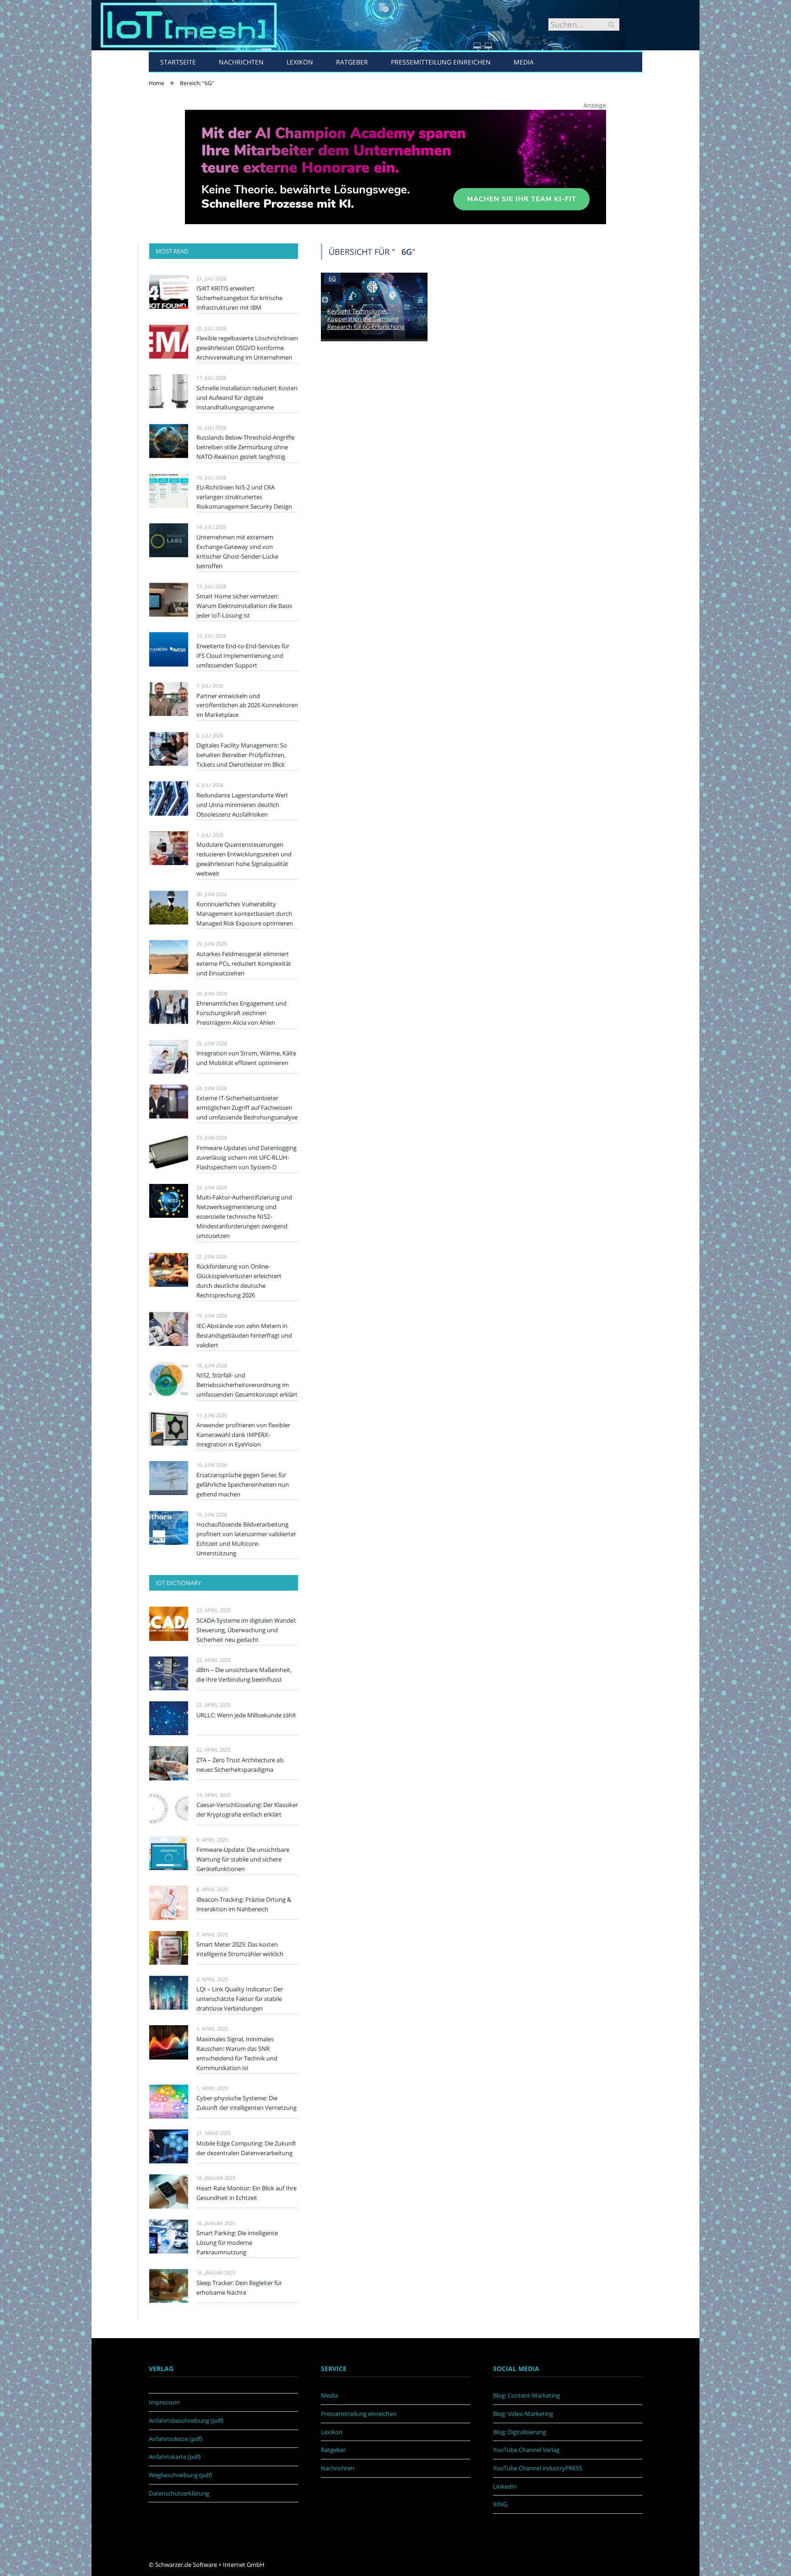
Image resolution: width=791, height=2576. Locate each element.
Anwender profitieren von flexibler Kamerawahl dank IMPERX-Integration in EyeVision (243, 1435)
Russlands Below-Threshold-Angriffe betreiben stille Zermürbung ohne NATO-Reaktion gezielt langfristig (245, 447)
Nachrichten (241, 62)
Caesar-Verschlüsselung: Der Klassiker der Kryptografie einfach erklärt (247, 1810)
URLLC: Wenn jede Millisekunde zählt (246, 1715)
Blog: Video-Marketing (523, 2414)
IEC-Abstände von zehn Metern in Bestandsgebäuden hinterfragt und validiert (244, 1335)
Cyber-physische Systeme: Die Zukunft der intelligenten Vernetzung (247, 2103)
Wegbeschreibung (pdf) (180, 2475)
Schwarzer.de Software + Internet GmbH (210, 2565)
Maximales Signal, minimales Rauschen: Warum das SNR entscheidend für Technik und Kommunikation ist (237, 2053)
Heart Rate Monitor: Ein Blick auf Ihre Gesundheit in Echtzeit (247, 2193)
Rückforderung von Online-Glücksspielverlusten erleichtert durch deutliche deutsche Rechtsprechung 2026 (239, 1281)
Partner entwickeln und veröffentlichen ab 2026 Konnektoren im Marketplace (247, 705)
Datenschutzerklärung (179, 2493)
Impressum (164, 2402)
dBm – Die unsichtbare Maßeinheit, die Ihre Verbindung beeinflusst (244, 1675)
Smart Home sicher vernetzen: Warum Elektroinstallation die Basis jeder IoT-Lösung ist (244, 606)
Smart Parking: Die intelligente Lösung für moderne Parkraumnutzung (237, 2243)
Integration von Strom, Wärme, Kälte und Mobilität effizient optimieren (246, 1058)
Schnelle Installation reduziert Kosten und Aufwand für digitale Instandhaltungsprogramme (247, 398)
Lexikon (300, 62)
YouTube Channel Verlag (526, 2450)
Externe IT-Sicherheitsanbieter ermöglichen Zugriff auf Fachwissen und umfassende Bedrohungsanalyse (247, 1108)
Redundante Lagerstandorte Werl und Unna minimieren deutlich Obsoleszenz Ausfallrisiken (242, 805)
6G (332, 278)
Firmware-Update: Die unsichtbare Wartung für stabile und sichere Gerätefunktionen (243, 1859)
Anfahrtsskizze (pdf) (176, 2439)
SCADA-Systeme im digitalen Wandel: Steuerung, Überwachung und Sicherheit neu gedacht (246, 1630)
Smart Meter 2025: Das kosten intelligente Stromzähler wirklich (240, 1949)
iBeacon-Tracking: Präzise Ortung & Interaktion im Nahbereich (244, 1904)
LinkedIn (505, 2486)
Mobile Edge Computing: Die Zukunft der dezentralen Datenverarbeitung (246, 2148)
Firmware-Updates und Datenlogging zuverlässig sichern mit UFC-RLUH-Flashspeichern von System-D (247, 1157)
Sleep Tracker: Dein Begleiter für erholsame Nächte (239, 2288)
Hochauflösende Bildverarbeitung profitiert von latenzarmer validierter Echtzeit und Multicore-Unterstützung (246, 1539)
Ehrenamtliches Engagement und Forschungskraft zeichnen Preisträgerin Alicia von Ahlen (241, 1013)
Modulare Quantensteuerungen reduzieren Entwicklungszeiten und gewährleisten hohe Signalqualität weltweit (244, 859)
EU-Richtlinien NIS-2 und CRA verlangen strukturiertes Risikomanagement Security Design (244, 497)
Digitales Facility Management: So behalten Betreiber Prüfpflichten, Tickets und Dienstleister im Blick (242, 755)
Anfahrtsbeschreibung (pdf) (186, 2420)
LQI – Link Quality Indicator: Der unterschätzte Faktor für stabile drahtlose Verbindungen (240, 1999)
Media (524, 62)
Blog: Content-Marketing (526, 2395)
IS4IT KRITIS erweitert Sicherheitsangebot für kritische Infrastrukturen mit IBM (239, 298)
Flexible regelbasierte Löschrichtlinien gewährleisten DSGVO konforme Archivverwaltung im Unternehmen (247, 348)
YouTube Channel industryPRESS (538, 2468)
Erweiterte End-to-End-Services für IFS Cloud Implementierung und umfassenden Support (243, 656)
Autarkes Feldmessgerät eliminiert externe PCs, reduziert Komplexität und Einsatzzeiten (244, 963)
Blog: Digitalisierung (520, 2432)
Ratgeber (352, 62)
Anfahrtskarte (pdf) (175, 2457)
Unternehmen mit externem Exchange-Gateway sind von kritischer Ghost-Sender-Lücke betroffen (237, 551)
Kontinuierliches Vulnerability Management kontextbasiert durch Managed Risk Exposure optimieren (245, 914)
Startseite (178, 62)
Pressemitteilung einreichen (441, 62)
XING (500, 2504)
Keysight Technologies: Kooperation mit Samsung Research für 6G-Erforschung (366, 319)
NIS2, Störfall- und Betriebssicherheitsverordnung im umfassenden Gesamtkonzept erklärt (247, 1385)
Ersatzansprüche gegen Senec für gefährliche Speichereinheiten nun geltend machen (243, 1484)
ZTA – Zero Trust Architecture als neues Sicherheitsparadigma (240, 1765)
